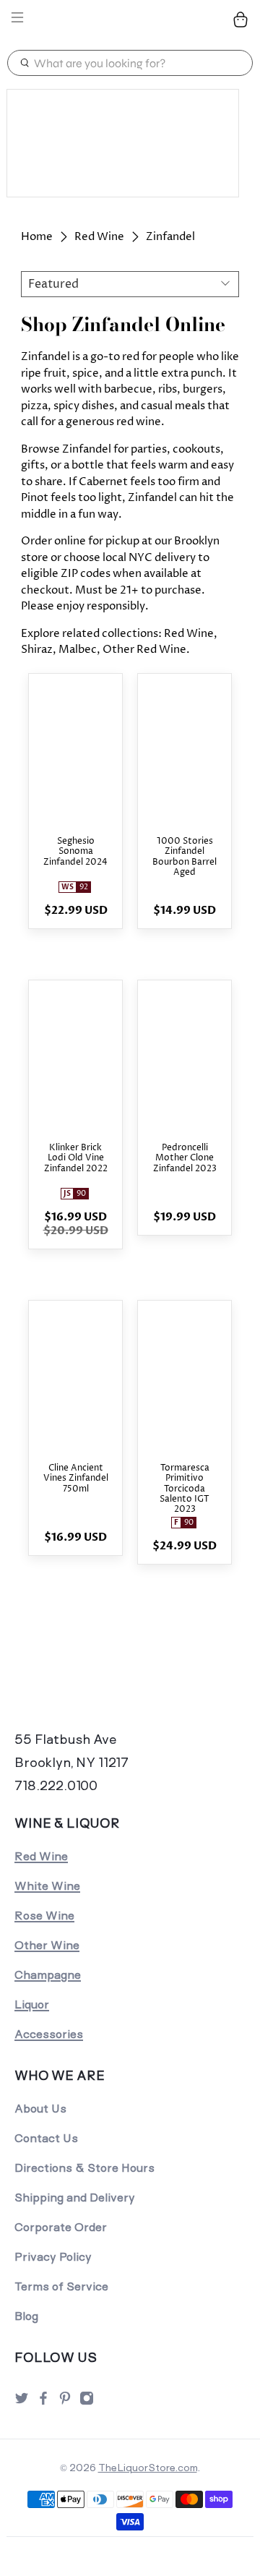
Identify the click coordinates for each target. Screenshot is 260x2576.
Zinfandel (170, 237)
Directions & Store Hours (84, 2168)
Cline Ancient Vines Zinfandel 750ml (76, 1479)
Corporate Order (61, 2227)
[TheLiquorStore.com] (130, 20)
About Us (40, 2109)
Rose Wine (44, 1916)
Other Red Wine (144, 650)
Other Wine (47, 1945)
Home (37, 237)
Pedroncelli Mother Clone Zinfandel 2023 (185, 1159)
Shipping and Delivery (75, 2198)
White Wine (47, 1886)
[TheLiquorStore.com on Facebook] (43, 2402)
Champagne (48, 1975)
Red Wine (99, 237)
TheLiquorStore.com (148, 2468)
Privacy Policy (53, 2257)
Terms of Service (61, 2286)
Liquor (32, 2004)
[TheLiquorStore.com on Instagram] (87, 2402)
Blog (26, 2316)
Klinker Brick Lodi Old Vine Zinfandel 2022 (76, 1159)
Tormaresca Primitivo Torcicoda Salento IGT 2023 (185, 1489)
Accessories (49, 2034)
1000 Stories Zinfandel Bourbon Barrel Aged (185, 857)
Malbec (78, 650)
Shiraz (37, 650)
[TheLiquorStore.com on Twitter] (22, 2402)
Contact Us (46, 2138)
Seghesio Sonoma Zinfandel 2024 (75, 852)
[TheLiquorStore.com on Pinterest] (65, 2402)
